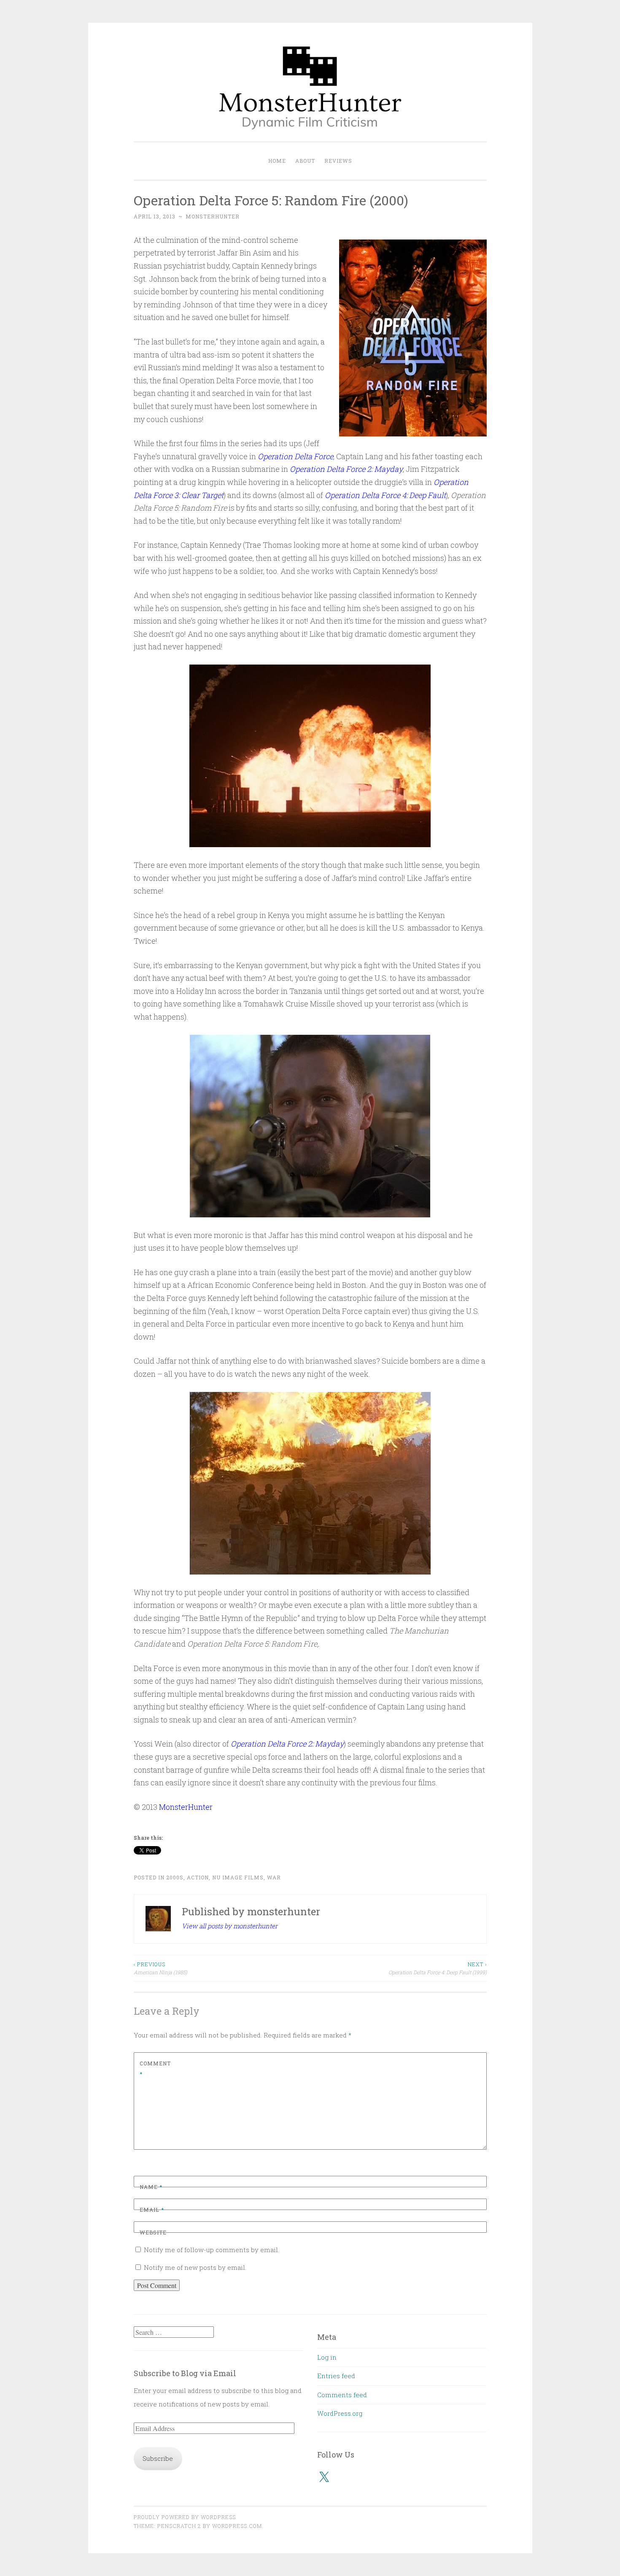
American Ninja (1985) (160, 1968)
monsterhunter (213, 216)
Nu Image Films (238, 1877)
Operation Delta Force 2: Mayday (346, 469)
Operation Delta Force (295, 456)
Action (198, 1877)
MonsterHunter (186, 1807)
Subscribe (158, 2458)
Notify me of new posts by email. (195, 2267)
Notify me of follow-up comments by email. (212, 2250)
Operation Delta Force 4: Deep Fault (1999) (438, 1968)
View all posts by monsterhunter (230, 1926)
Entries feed (336, 2376)
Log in (327, 2357)
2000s (175, 1877)
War (274, 1877)
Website (153, 2232)
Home (277, 161)
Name (151, 2187)
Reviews (338, 161)
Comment (155, 2069)
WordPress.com (237, 2526)
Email (152, 2210)
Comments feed (342, 2395)
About (305, 161)
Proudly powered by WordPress (185, 2517)
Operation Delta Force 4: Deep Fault (385, 495)
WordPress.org (340, 2413)
